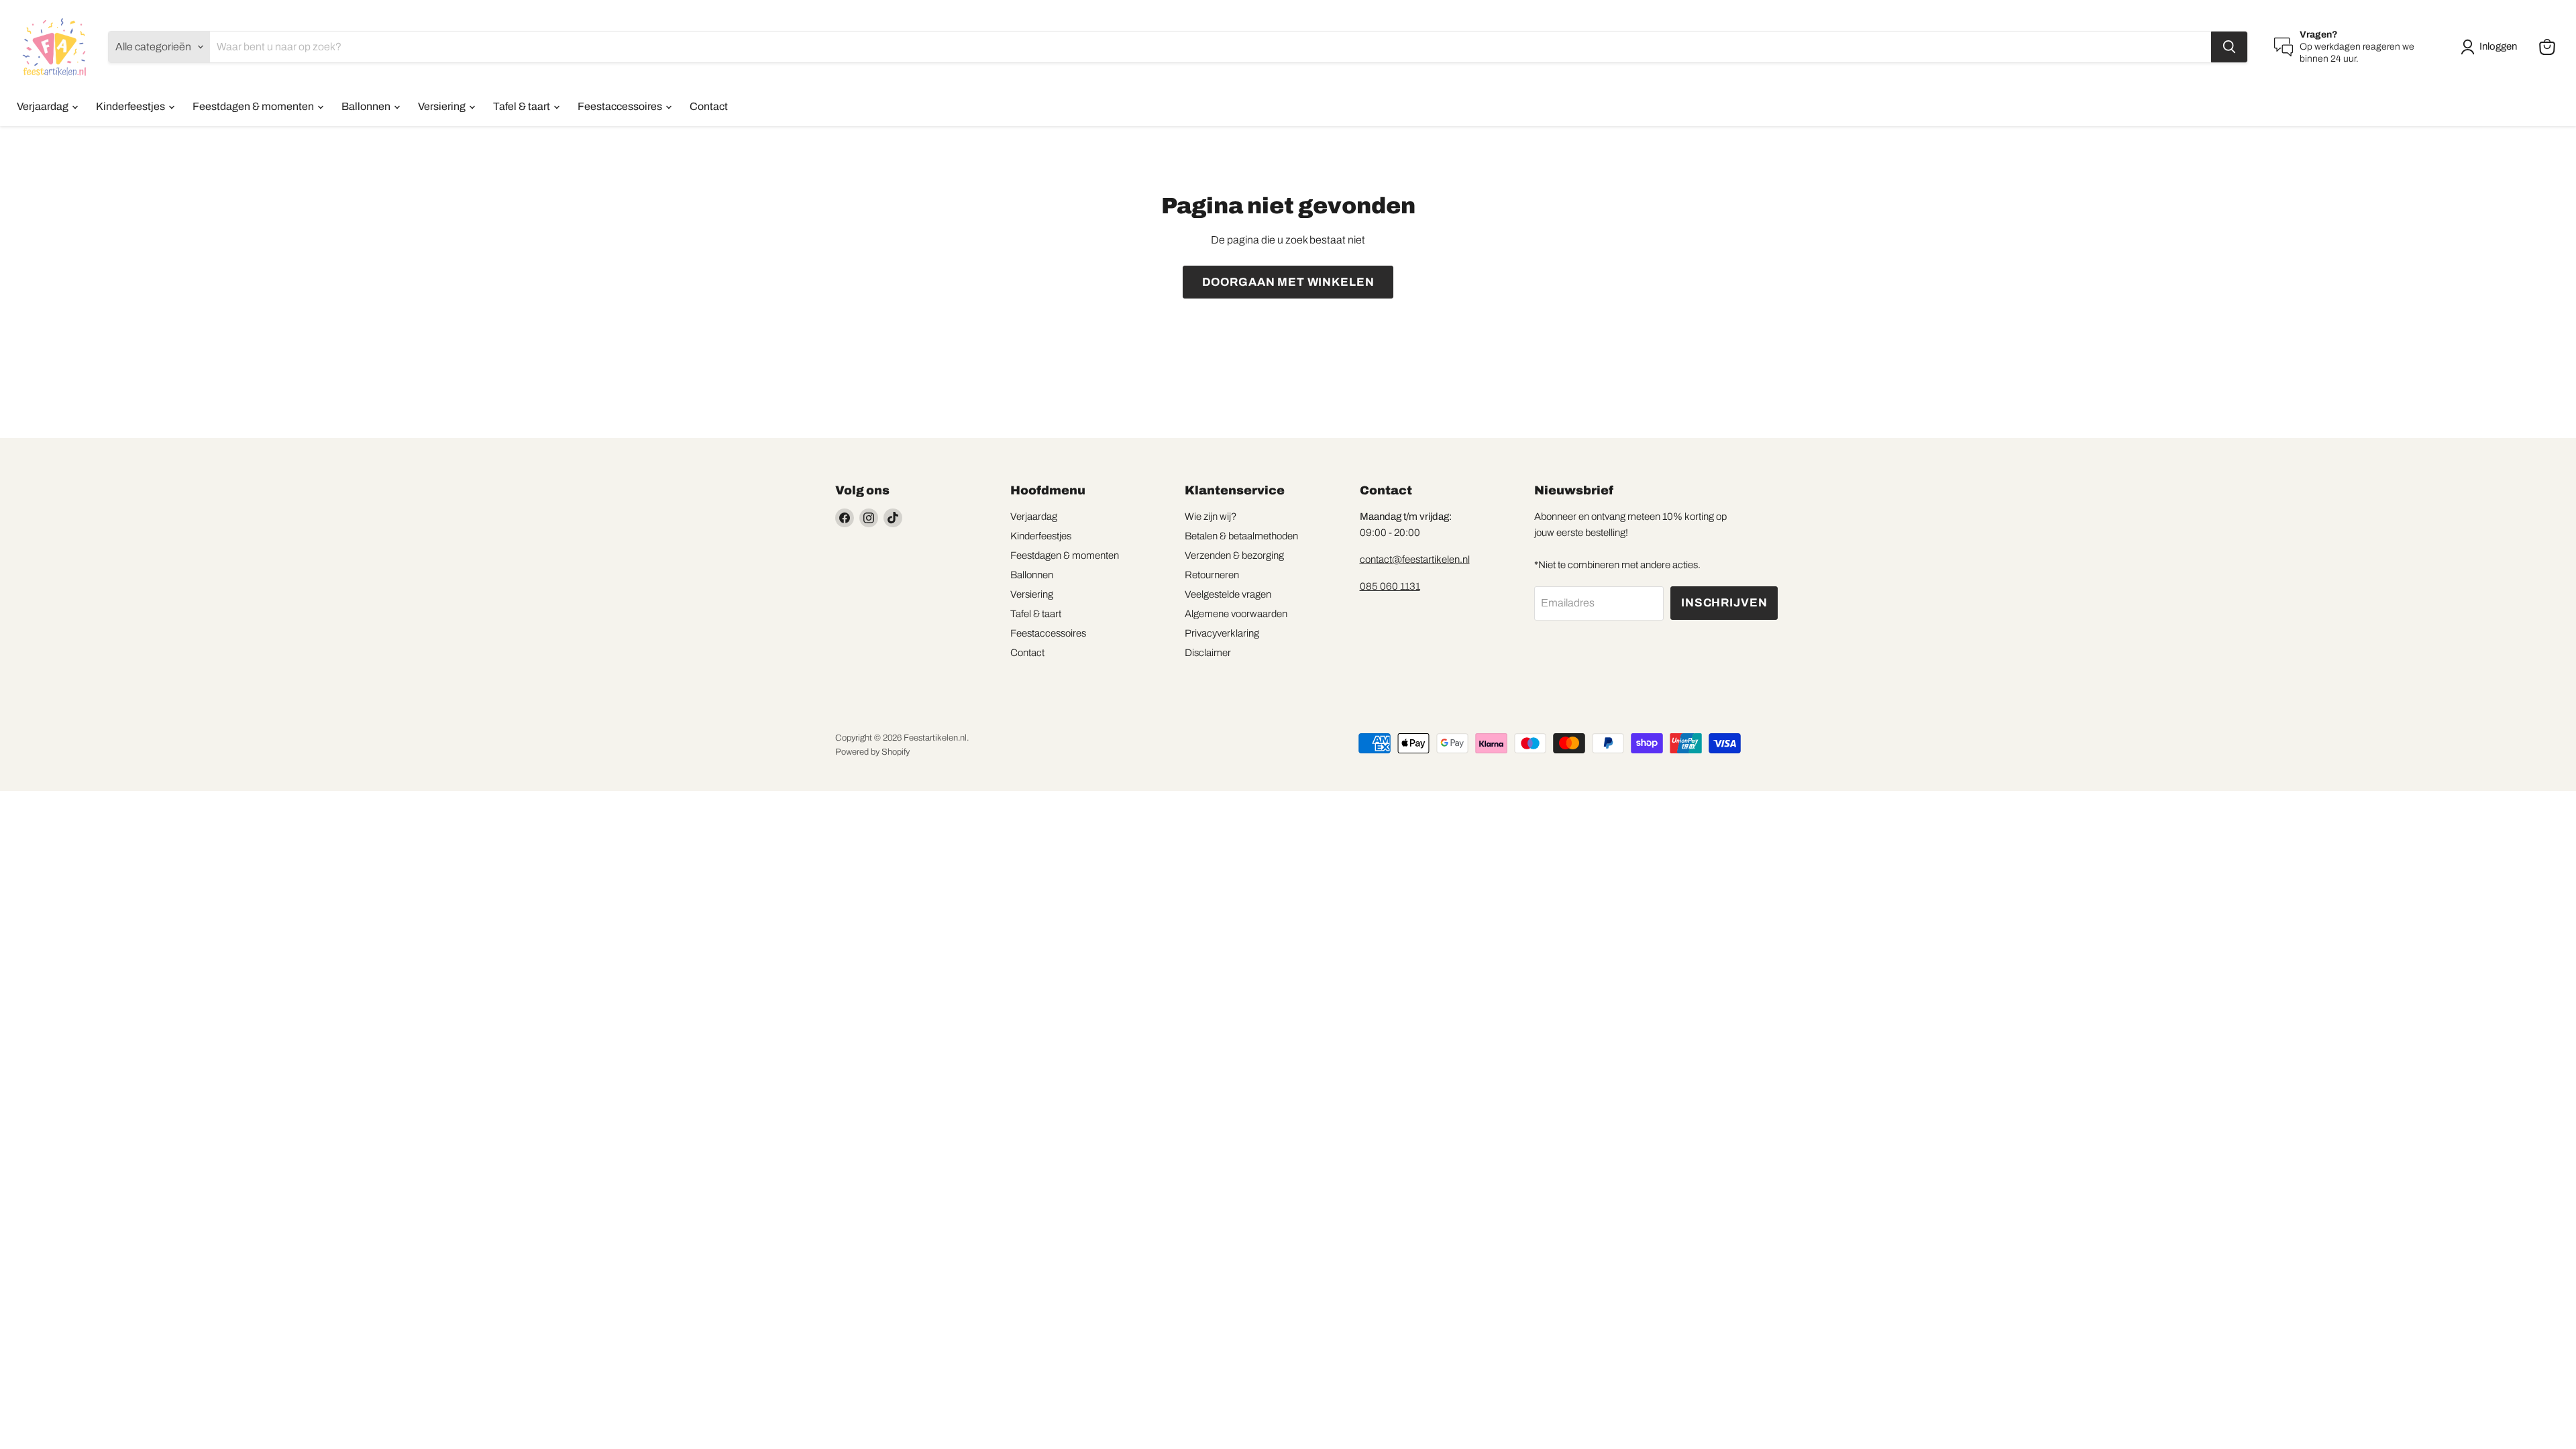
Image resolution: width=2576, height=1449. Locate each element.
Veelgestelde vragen (1228, 594)
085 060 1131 (1390, 586)
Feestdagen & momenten (254, 106)
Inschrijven (1724, 603)
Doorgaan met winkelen (1288, 282)
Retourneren (1212, 575)
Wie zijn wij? (1211, 517)
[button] (2491, 47)
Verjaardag (44, 106)
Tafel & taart (523, 106)
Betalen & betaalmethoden (1241, 536)
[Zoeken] (2229, 47)
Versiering (443, 106)
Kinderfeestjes (131, 106)
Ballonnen (367, 106)
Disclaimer (1208, 653)
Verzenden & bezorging (1234, 555)
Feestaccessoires (621, 106)
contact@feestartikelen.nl (1415, 559)
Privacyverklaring (1222, 633)
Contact (709, 106)
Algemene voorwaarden (1236, 614)
